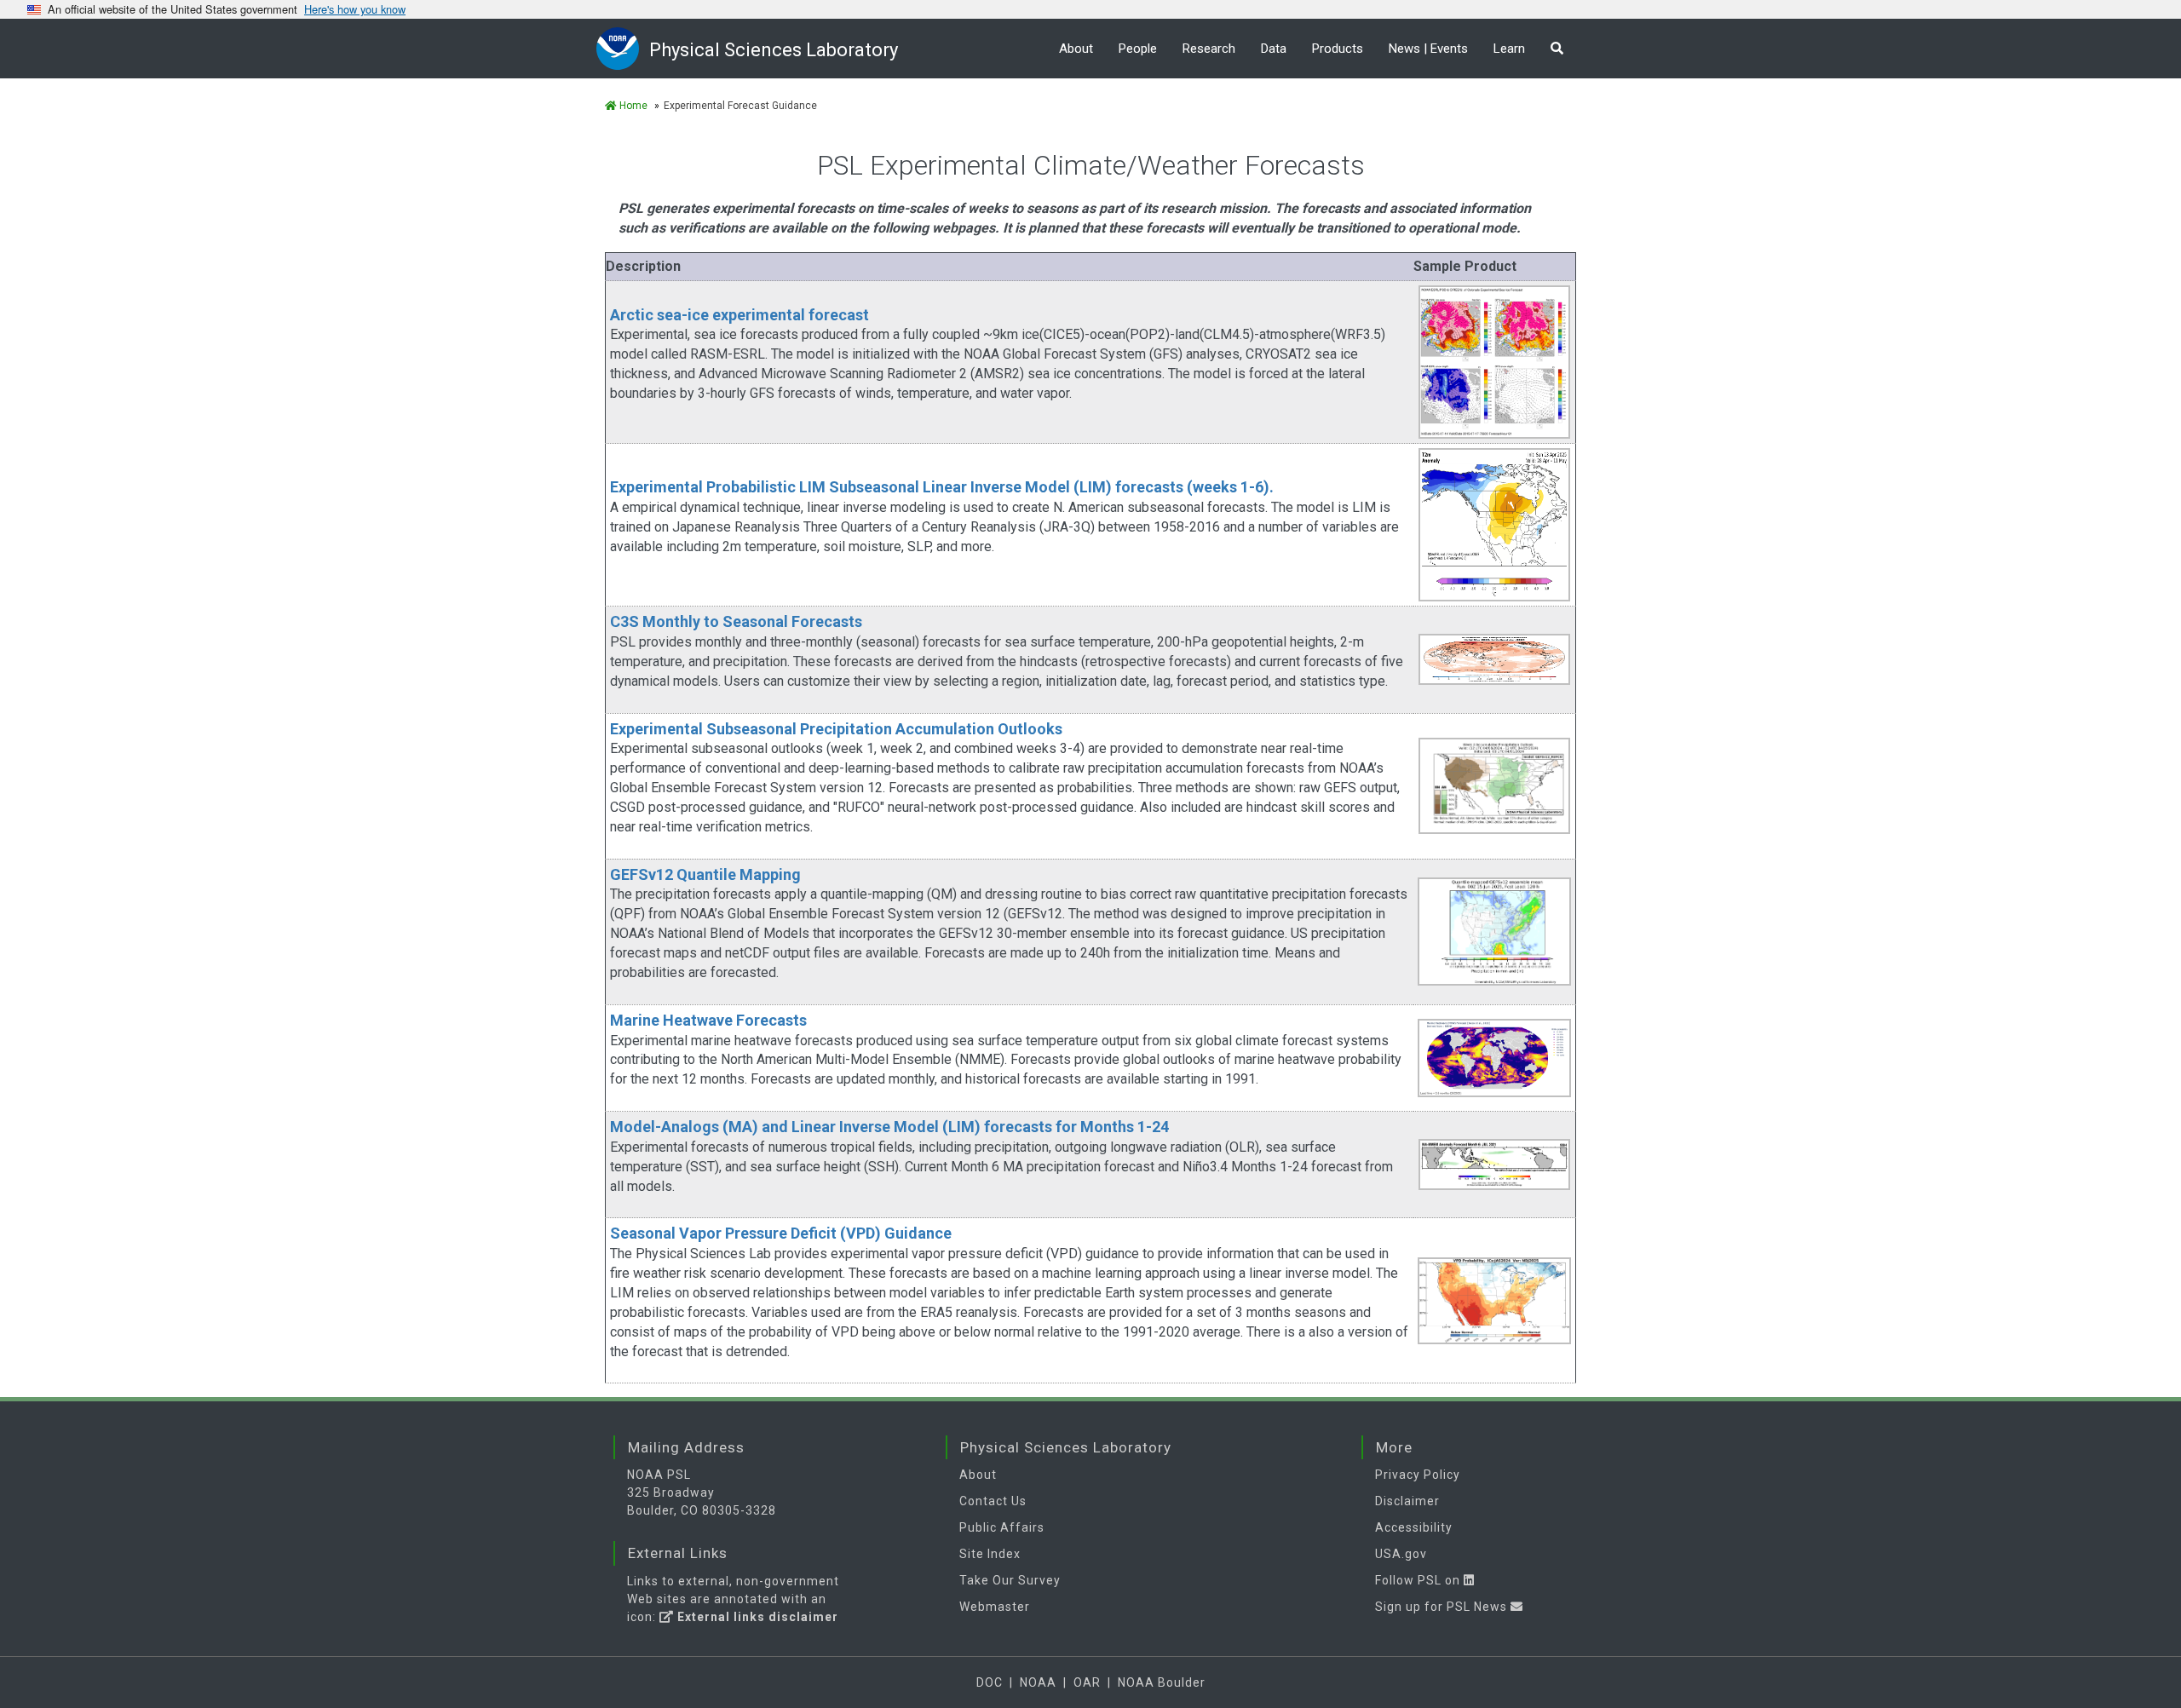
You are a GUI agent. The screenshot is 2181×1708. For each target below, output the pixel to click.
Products (1338, 49)
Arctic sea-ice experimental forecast (739, 315)
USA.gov (1401, 1554)
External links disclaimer (756, 1617)
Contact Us (993, 1501)
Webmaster (995, 1607)
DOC (990, 1682)
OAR (1087, 1682)
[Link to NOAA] (623, 48)
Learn (1509, 49)
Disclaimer (1407, 1501)
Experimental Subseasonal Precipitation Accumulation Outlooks (836, 729)
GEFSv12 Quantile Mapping (705, 874)
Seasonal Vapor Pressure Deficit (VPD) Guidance (781, 1233)
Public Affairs (1002, 1527)
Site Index (990, 1554)
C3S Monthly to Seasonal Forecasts (736, 621)
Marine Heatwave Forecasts (708, 1020)
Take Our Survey (1010, 1580)
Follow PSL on (1419, 1580)
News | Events (1428, 49)
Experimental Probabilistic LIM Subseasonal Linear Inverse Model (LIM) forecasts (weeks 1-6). (942, 487)
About (1076, 49)
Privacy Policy (1418, 1475)
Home (632, 106)
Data (1274, 49)
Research (1209, 49)
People (1138, 49)
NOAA (1038, 1682)
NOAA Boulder (1162, 1682)
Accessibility (1414, 1527)
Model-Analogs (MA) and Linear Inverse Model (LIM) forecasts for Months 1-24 (889, 1127)
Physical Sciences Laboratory (774, 50)
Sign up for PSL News (1443, 1607)
